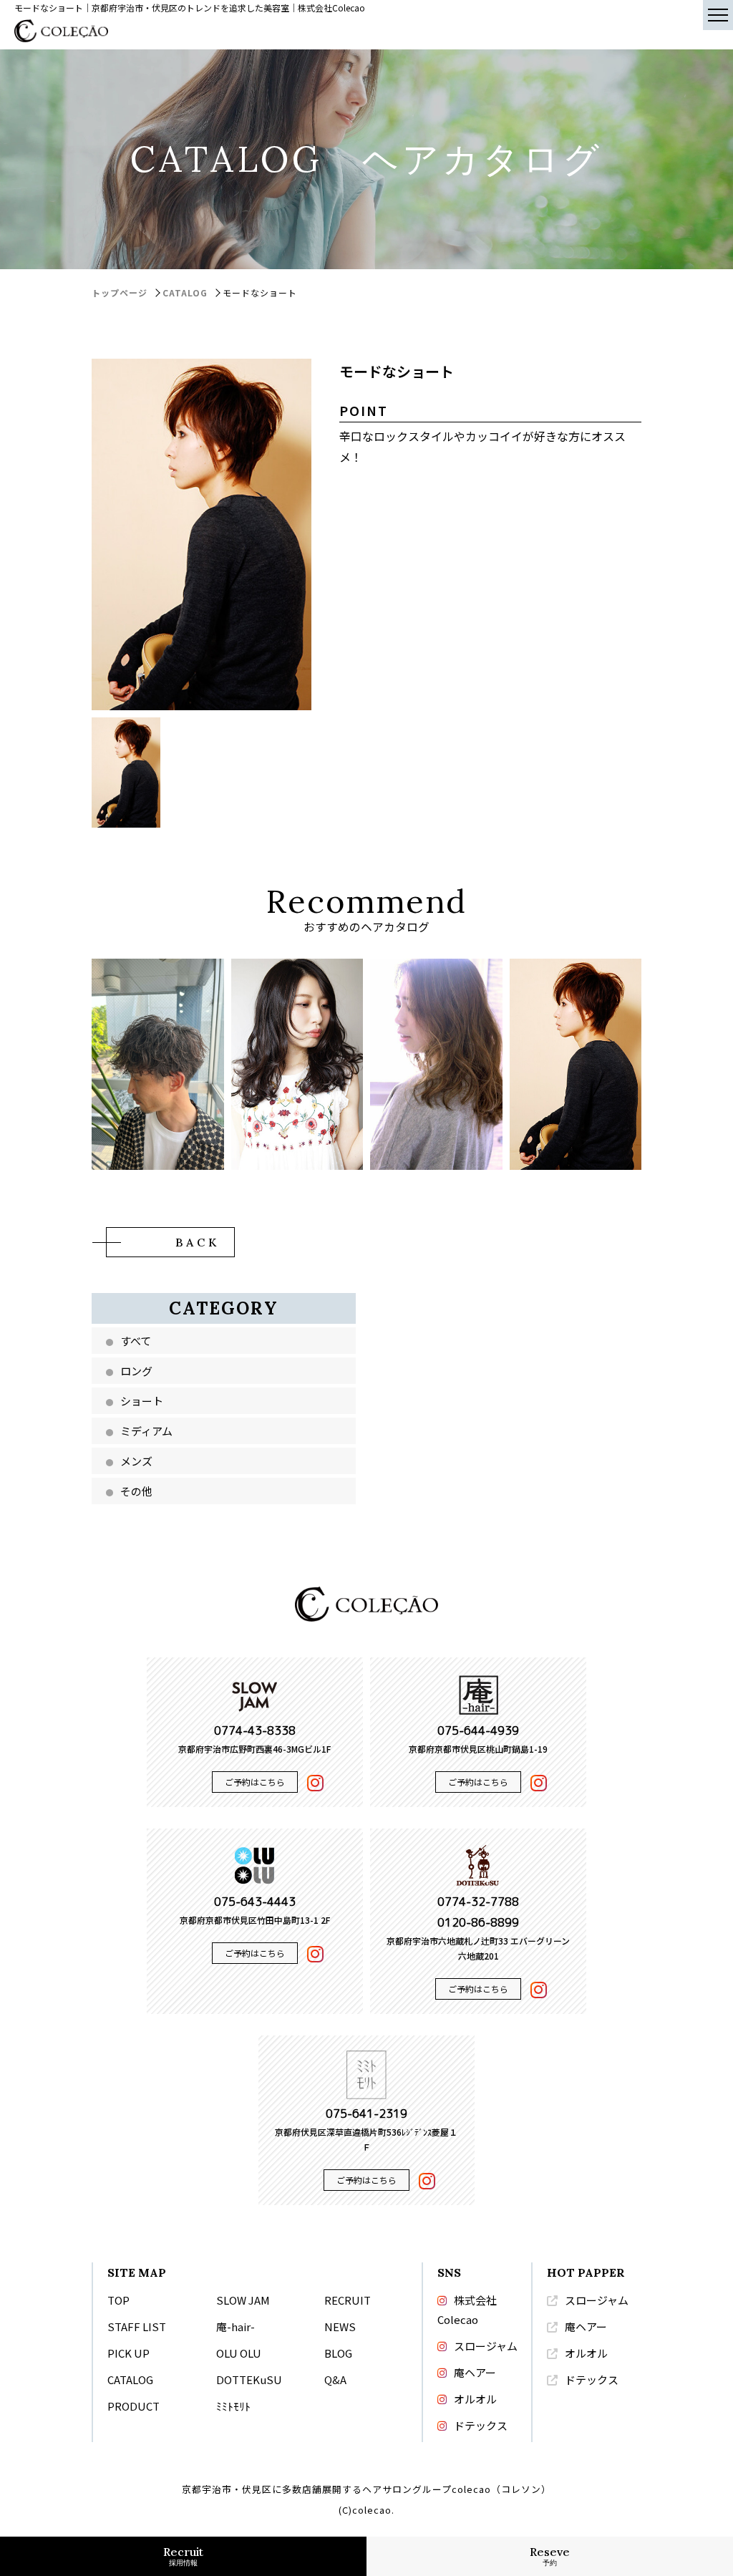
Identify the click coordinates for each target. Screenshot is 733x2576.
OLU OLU (239, 2353)
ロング (136, 1371)
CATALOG (185, 292)
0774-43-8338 (255, 1730)
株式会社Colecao (467, 2310)
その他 (136, 1491)
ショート (142, 1401)
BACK (198, 1242)
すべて (136, 1341)
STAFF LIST (137, 2326)
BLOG (338, 2353)
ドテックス (481, 2425)
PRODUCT (134, 2406)
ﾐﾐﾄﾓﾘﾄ (233, 2406)
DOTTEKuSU (249, 2379)
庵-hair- (236, 2326)
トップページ (120, 292)
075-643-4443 (255, 1902)
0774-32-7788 (478, 1902)
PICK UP (128, 2353)
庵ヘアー (475, 2372)
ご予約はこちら (255, 1782)
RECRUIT (348, 2300)
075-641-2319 (366, 2113)
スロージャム (486, 2346)
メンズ (136, 1461)
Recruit (183, 2556)
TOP (118, 2300)
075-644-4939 (478, 1730)
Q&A (335, 2379)
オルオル (475, 2399)
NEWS (340, 2326)
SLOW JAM (243, 2300)
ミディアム (146, 1431)
